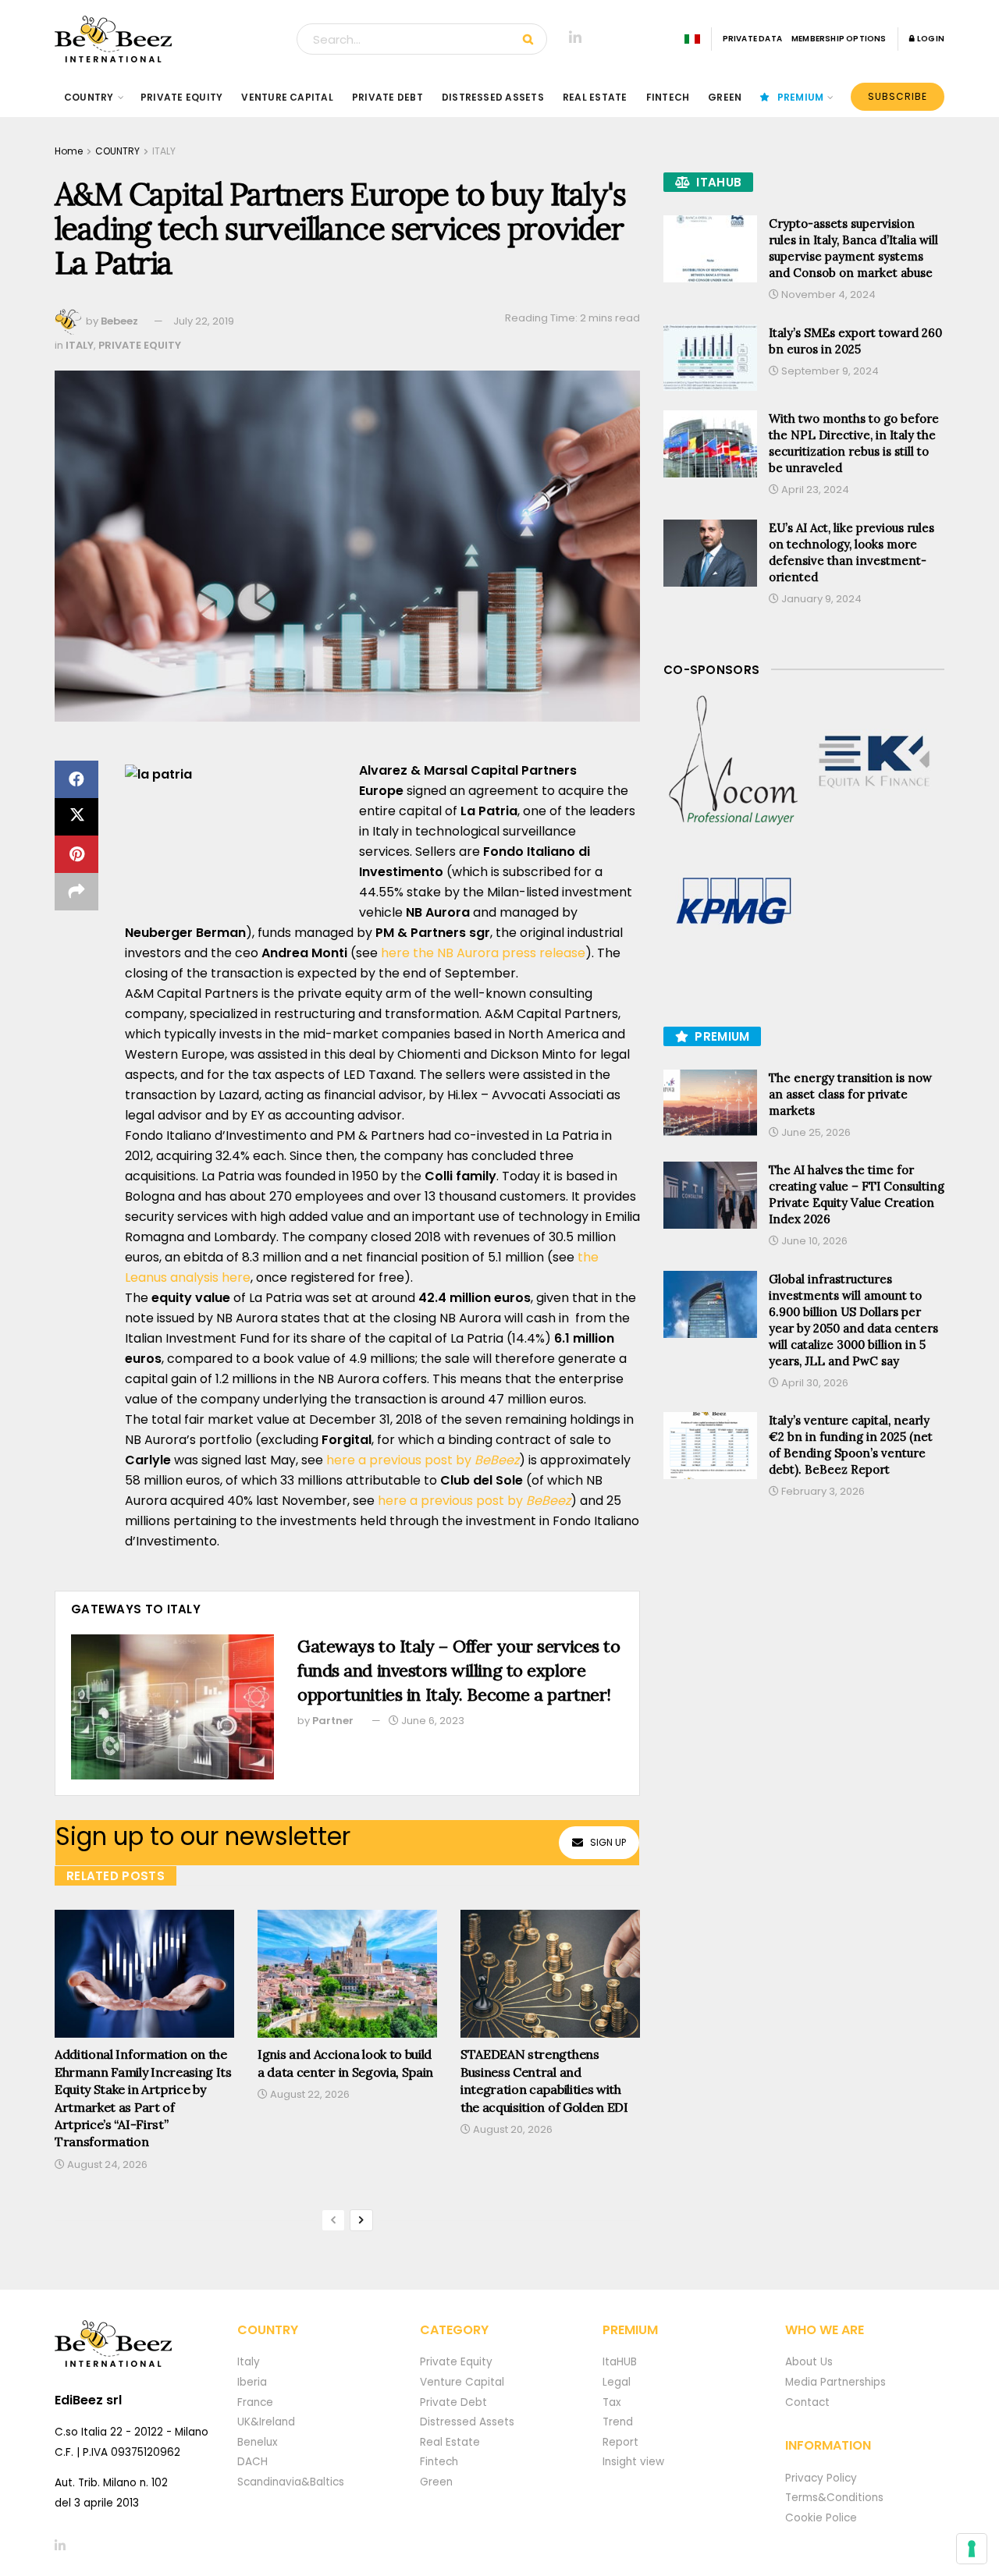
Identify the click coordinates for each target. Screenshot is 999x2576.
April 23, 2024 (814, 490)
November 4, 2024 (827, 295)
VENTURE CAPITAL (287, 97)
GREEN (725, 97)
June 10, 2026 (813, 1241)
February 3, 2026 (822, 1491)
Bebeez (119, 321)
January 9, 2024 (820, 599)
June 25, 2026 (815, 1132)
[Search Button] (531, 39)
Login (930, 39)
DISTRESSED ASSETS (493, 97)
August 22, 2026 (309, 2094)
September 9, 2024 (829, 371)
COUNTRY (89, 97)
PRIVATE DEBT (388, 97)
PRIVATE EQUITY (181, 97)
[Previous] (333, 2220)
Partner (333, 1721)
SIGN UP (608, 1842)
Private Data (752, 39)
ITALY (164, 151)
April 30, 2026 (814, 1383)
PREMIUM (801, 97)
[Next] (361, 2220)
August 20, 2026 (512, 2129)
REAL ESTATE (595, 97)
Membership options (839, 39)
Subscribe (898, 96)
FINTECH (668, 97)
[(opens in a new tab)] (734, 761)
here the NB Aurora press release (483, 953)
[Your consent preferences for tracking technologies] (972, 2549)
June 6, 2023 (432, 1721)
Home (69, 151)
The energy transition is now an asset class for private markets (850, 1094)
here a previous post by (423, 1460)
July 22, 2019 (204, 321)
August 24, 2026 (106, 2164)
